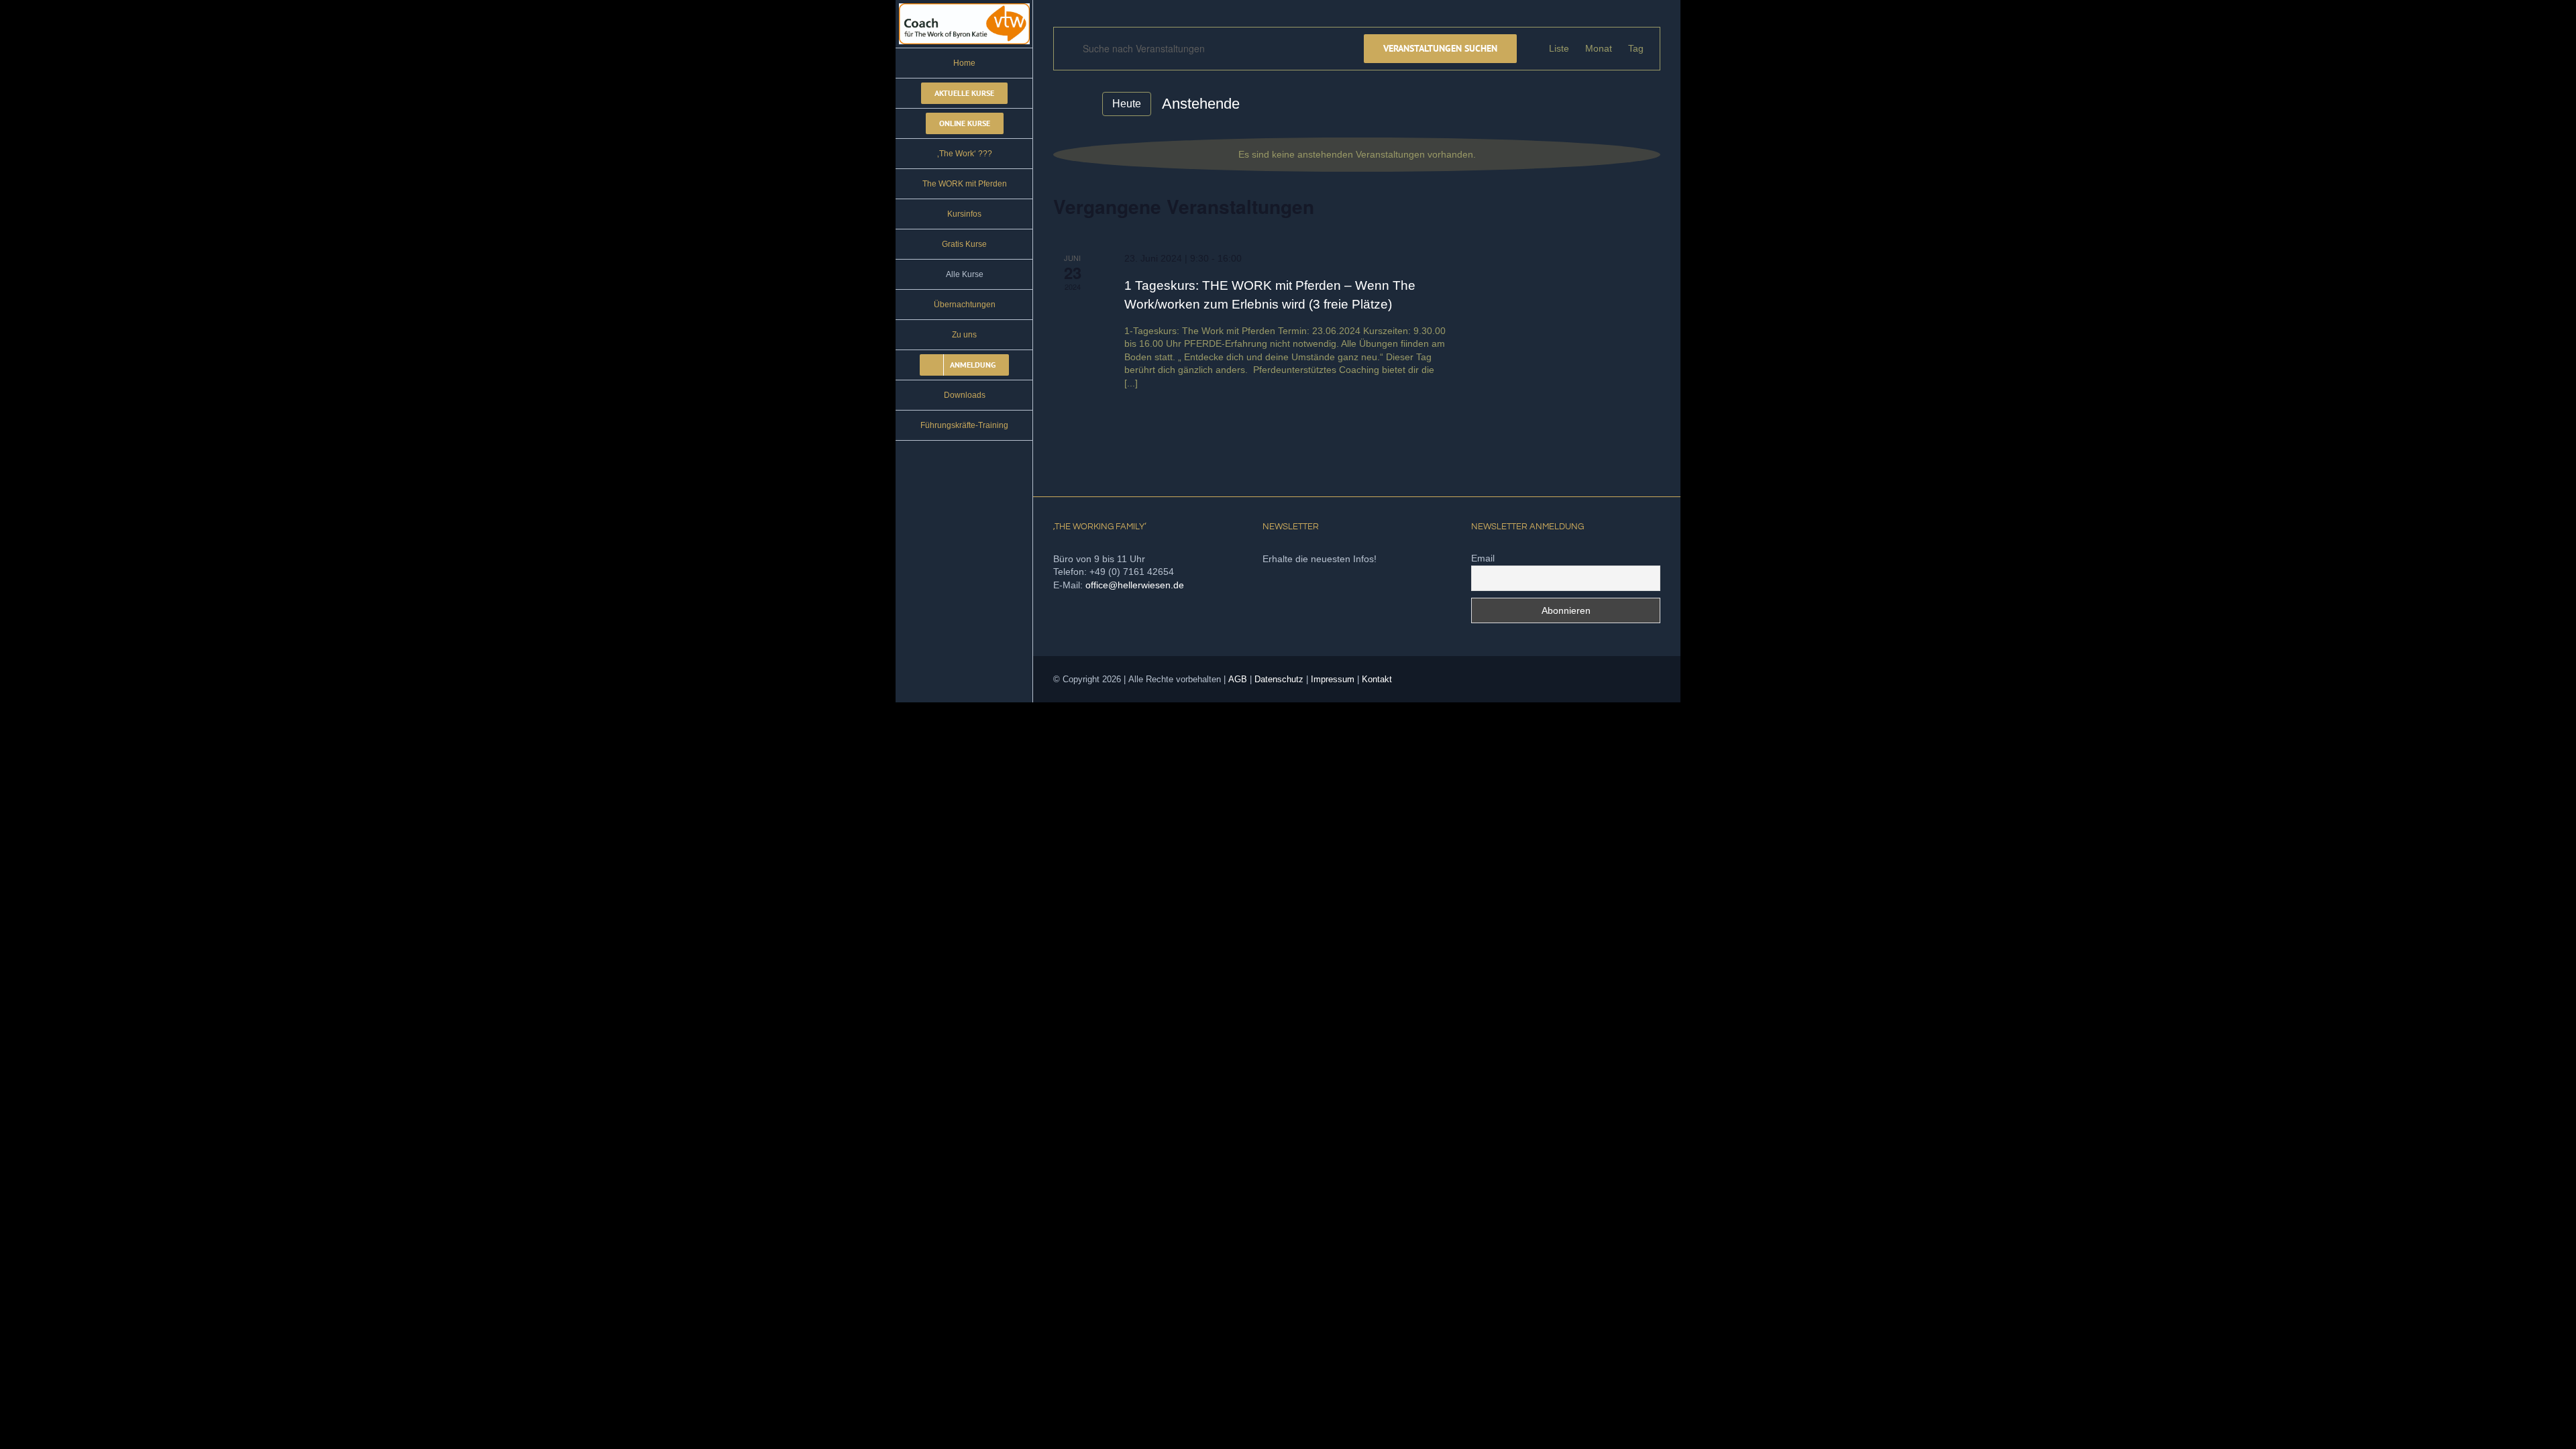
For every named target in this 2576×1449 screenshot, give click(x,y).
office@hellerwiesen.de (1135, 585)
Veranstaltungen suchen (1440, 48)
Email (1483, 558)
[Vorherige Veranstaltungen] (1061, 103)
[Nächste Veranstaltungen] (1083, 104)
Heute (1127, 104)
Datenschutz (1279, 679)
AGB (1238, 679)
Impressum (1333, 679)
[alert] (1357, 155)
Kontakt (1377, 679)
